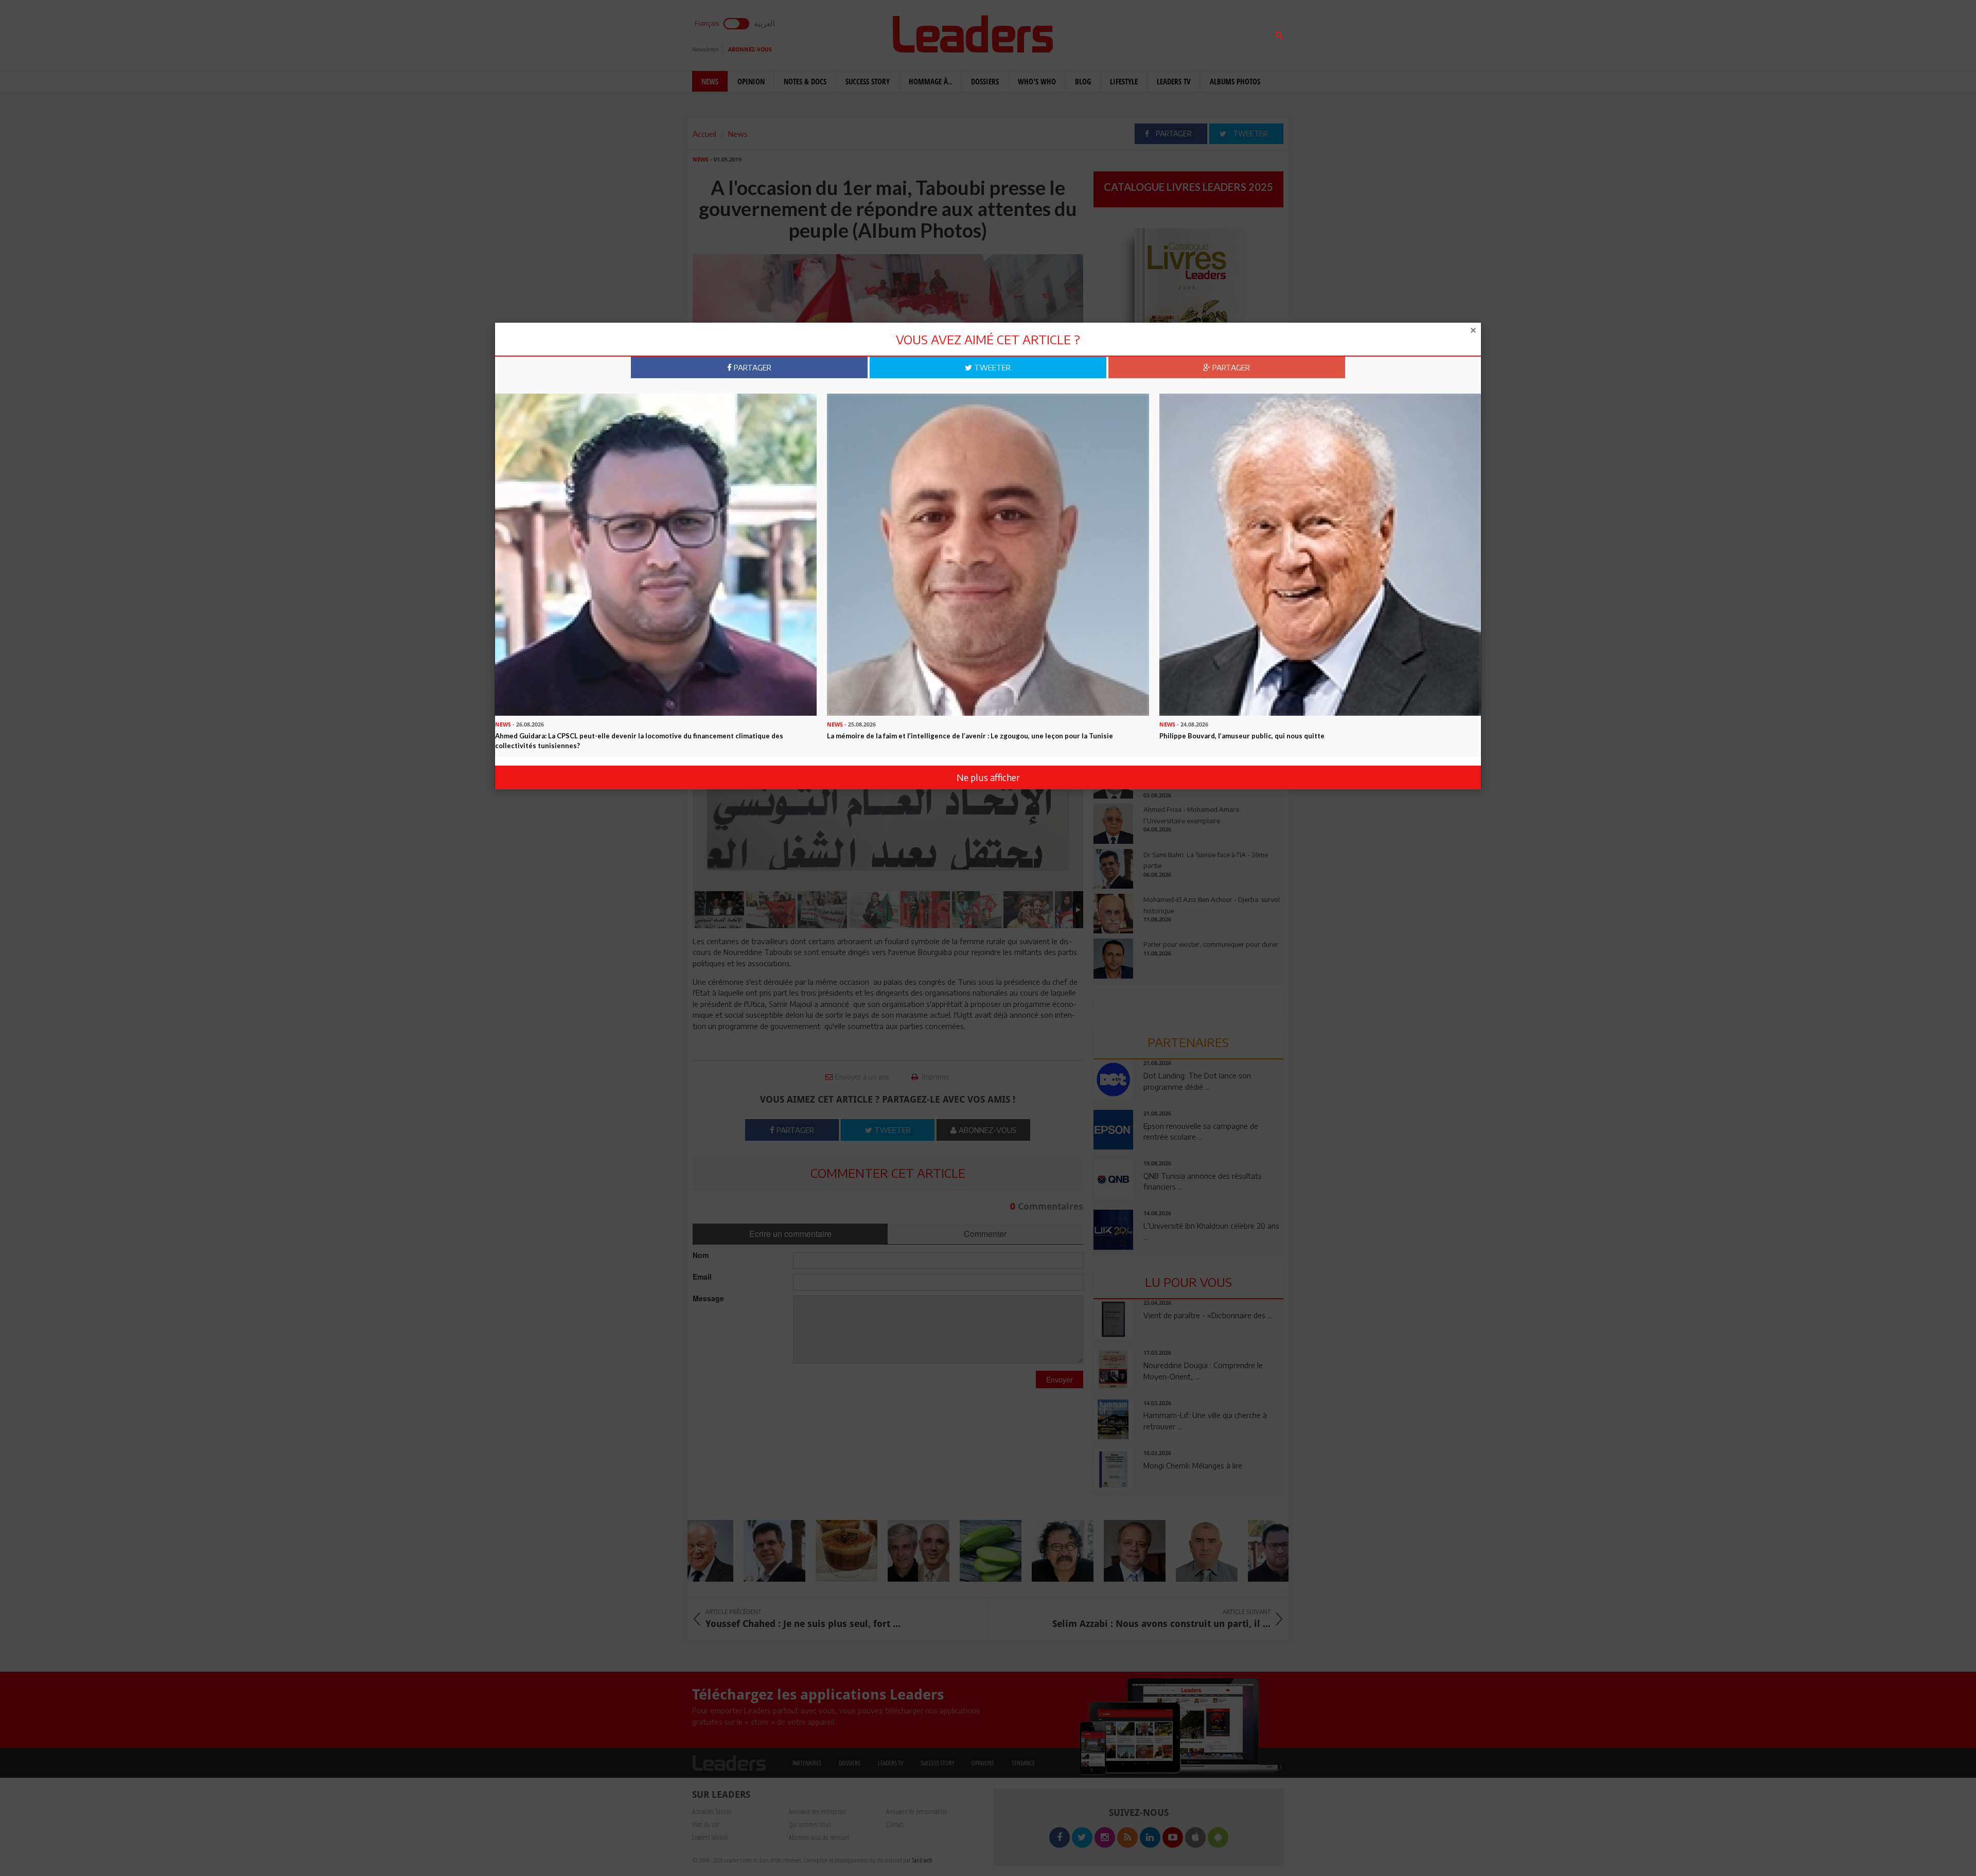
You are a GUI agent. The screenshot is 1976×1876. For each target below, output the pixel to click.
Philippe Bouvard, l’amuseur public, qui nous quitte (1242, 736)
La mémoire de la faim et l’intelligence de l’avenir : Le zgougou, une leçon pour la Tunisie (970, 736)
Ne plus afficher (988, 777)
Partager (752, 367)
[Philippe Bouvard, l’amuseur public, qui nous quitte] (1320, 554)
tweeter (991, 367)
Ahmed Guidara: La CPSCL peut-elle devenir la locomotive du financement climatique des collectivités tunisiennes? (639, 741)
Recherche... (1118, 33)
